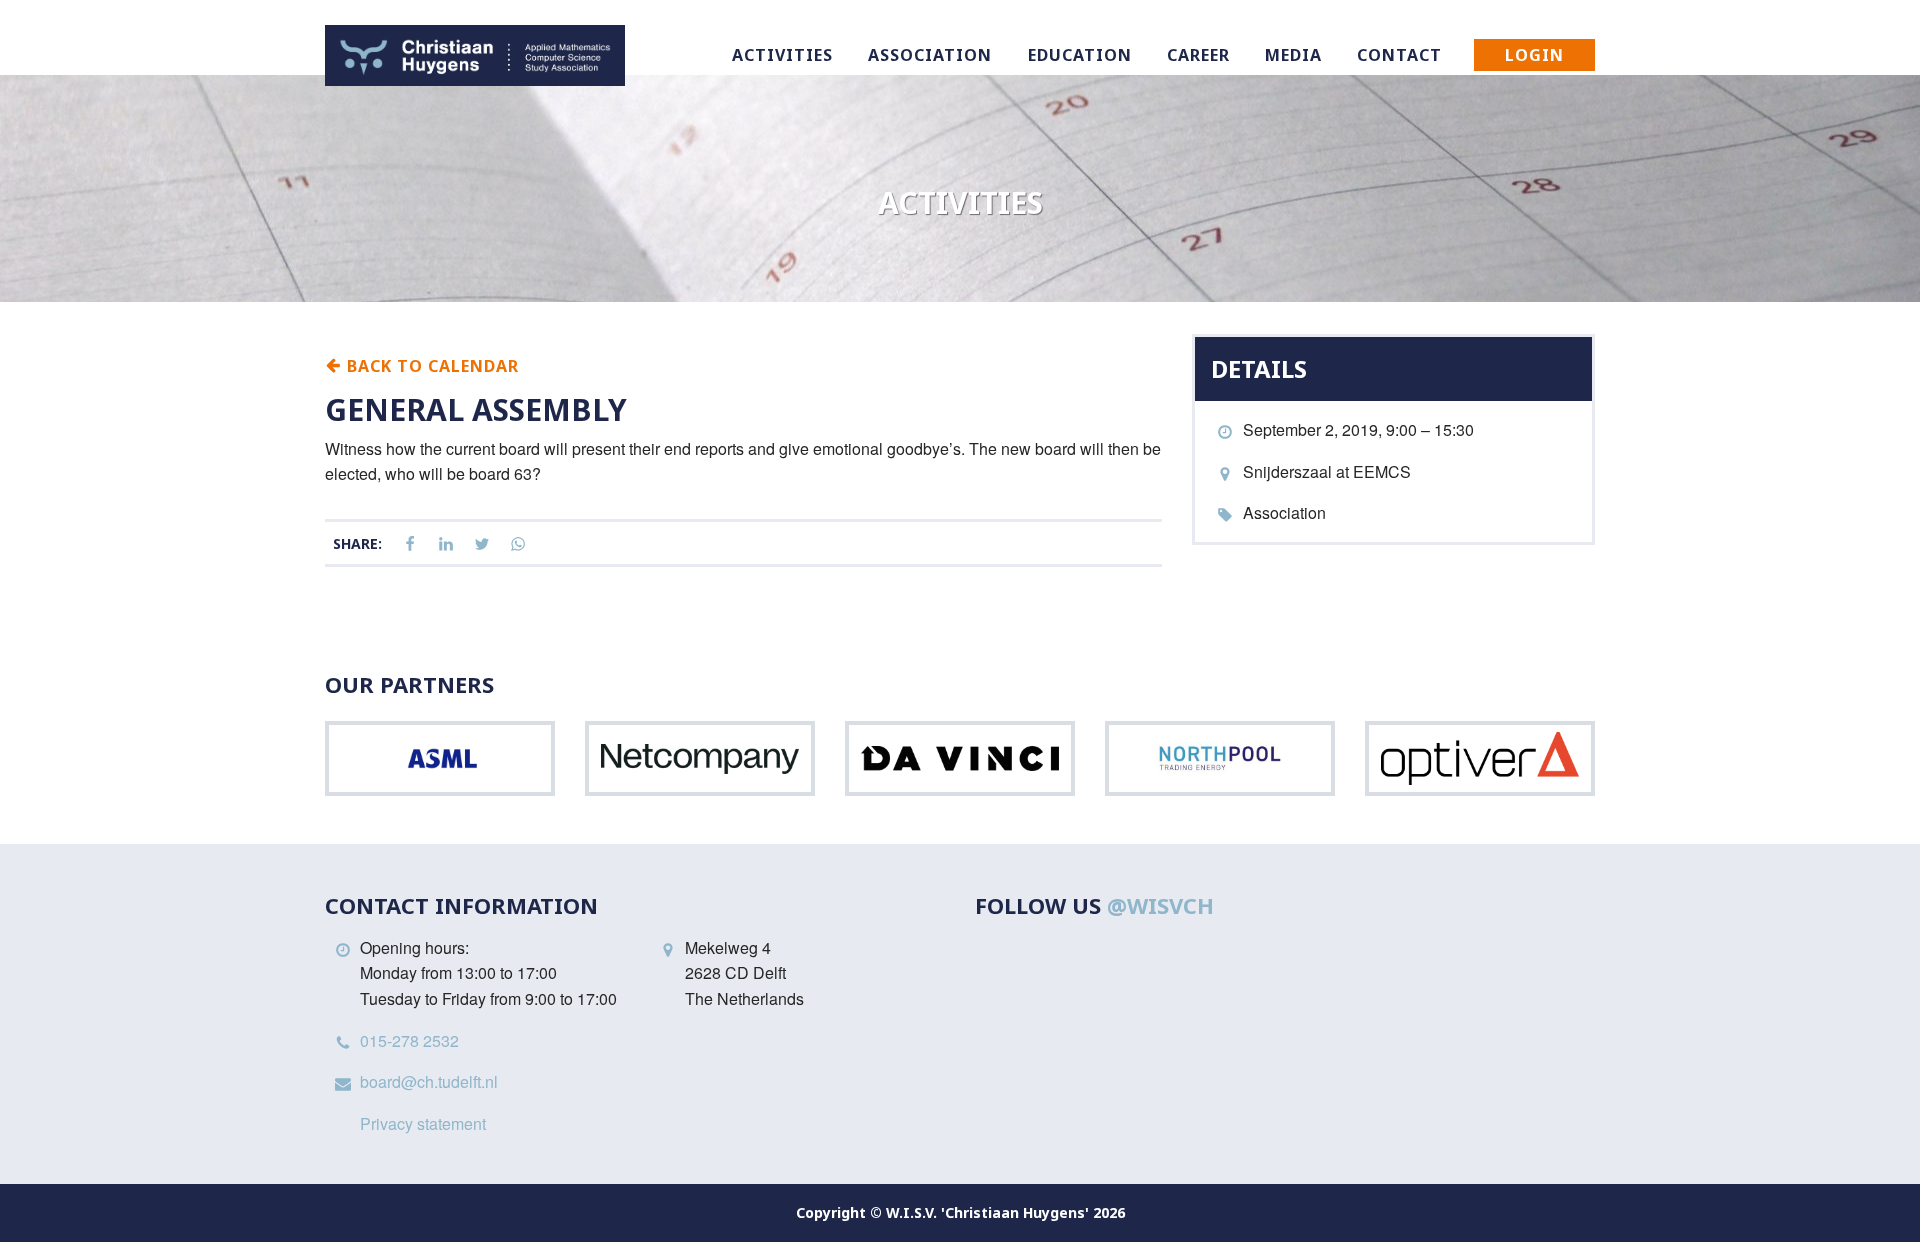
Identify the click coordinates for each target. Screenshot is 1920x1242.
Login (1534, 55)
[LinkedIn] (446, 544)
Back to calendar (430, 365)
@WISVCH (1160, 905)
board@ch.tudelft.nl (429, 1081)
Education (1080, 55)
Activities (782, 55)
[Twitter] (482, 544)
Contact (1399, 55)
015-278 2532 (409, 1040)
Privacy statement (423, 1123)
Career (1198, 55)
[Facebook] (410, 544)
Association (930, 55)
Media (1293, 55)
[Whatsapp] (518, 544)
